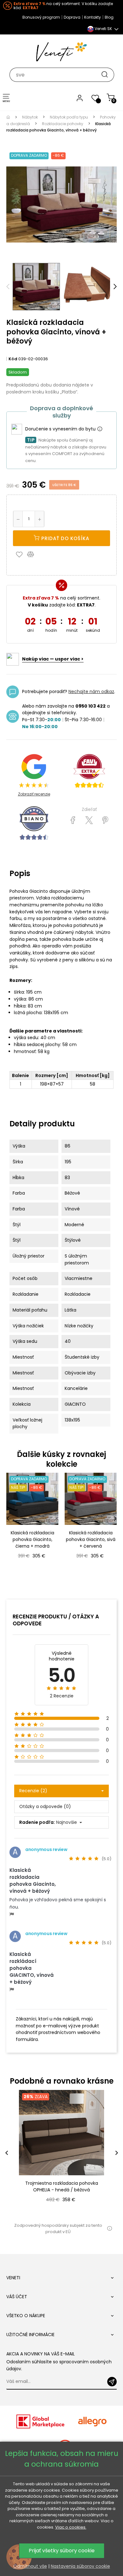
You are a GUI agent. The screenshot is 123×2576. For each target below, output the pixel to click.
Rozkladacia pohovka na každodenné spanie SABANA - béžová (62, 2186)
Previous (8, 287)
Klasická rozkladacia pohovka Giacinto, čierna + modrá (32, 1539)
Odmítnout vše (30, 2566)
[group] (61, 2153)
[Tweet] (89, 820)
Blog (109, 17)
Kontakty (93, 17)
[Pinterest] (105, 820)
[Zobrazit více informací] (100, 429)
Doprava (72, 17)
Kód (13, 359)
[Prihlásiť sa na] (112, 2382)
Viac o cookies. (71, 2527)
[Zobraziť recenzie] (89, 771)
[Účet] (80, 98)
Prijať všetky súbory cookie (62, 2551)
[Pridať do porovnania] (33, 554)
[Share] (73, 820)
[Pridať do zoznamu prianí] (21, 554)
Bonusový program (41, 17)
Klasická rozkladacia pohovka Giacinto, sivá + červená (91, 1539)
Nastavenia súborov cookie (80, 2566)
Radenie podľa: (37, 1822)
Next (115, 287)
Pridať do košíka (64, 538)
